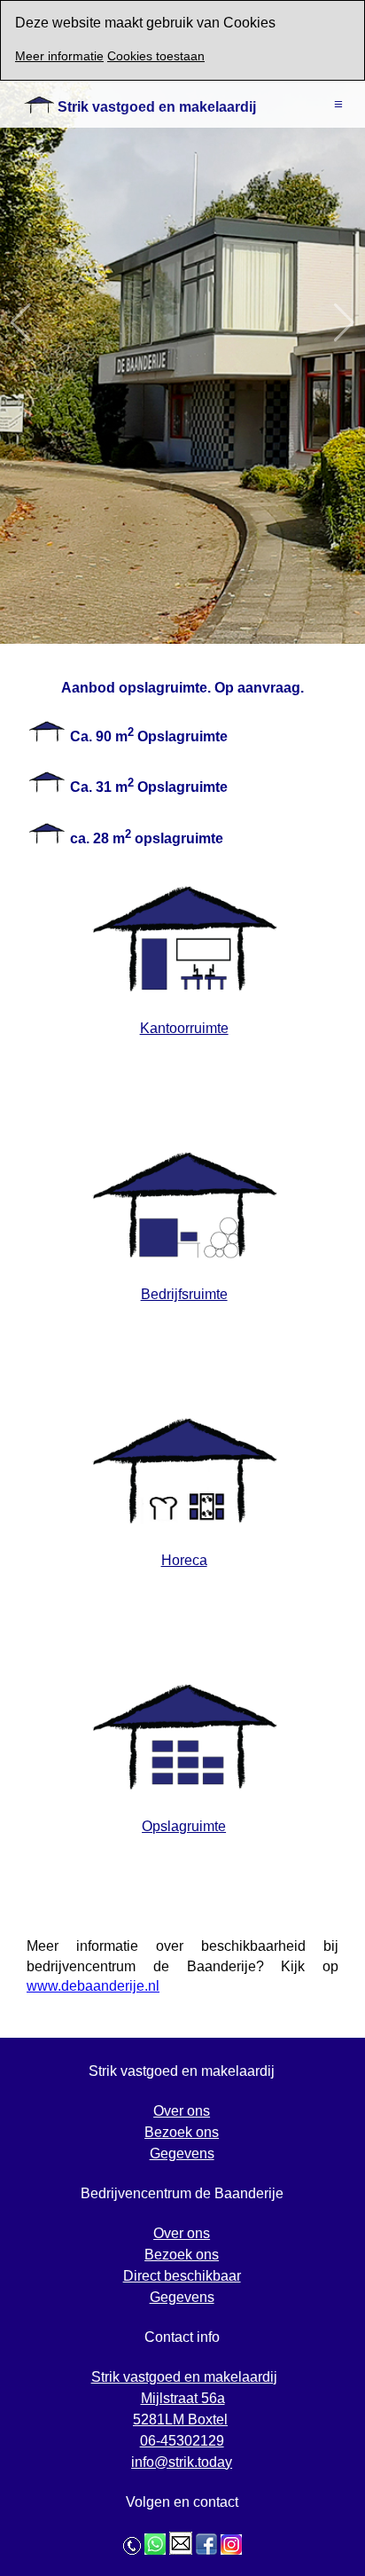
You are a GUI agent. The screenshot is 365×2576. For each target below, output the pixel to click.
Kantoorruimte (184, 1028)
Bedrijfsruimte (184, 1294)
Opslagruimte (184, 1826)
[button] (344, 322)
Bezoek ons (182, 2132)
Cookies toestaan (156, 56)
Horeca (184, 1560)
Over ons (182, 2111)
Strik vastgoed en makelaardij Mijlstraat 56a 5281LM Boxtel (184, 2398)
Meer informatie (59, 56)
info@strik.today (182, 2462)
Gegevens (182, 2153)
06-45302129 (182, 2441)
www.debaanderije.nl (93, 1986)
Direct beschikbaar (182, 2276)
